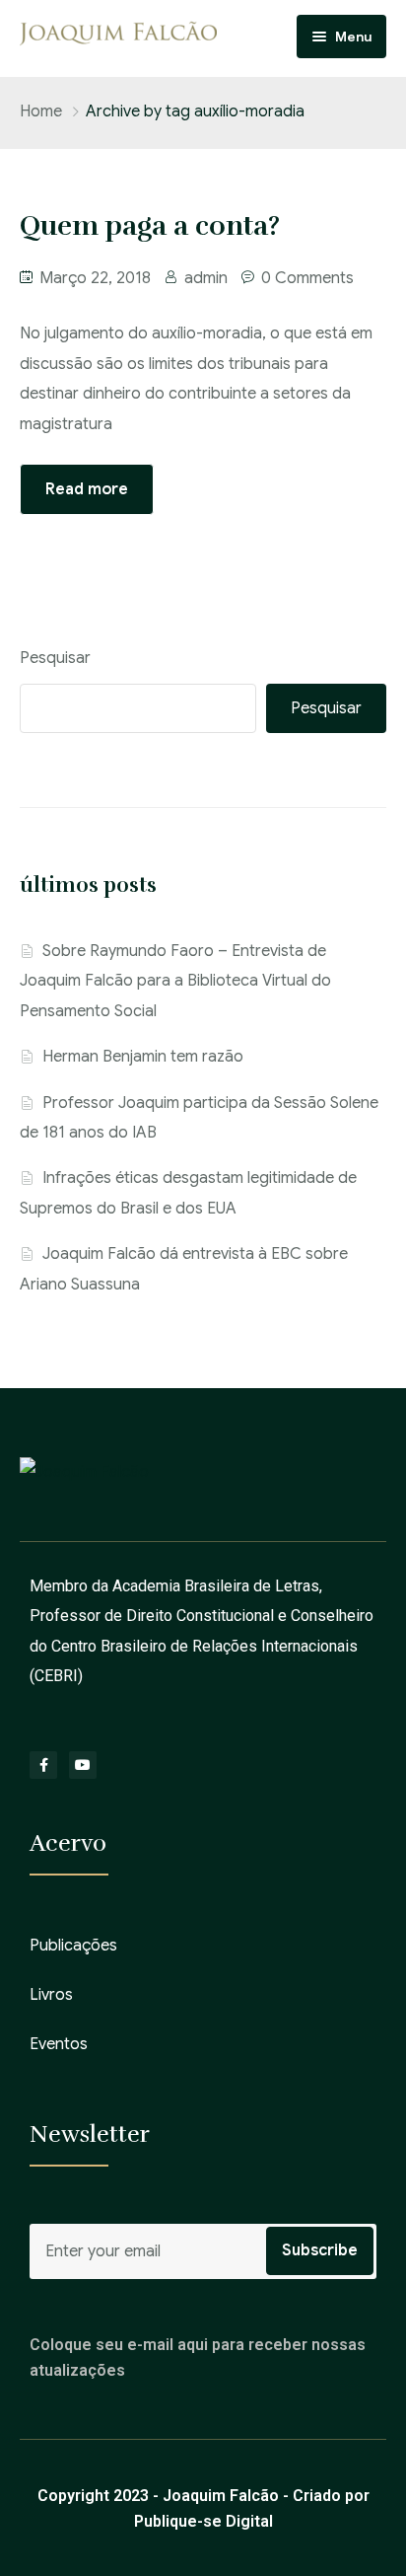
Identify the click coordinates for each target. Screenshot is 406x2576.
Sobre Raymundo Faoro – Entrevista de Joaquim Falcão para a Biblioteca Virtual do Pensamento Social (175, 981)
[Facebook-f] (43, 1765)
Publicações (73, 1946)
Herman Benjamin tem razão (143, 1057)
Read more (87, 489)
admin (206, 278)
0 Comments (307, 278)
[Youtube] (83, 1765)
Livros (51, 1995)
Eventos (59, 2044)
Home (41, 111)
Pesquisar (55, 658)
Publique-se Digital (203, 2521)
